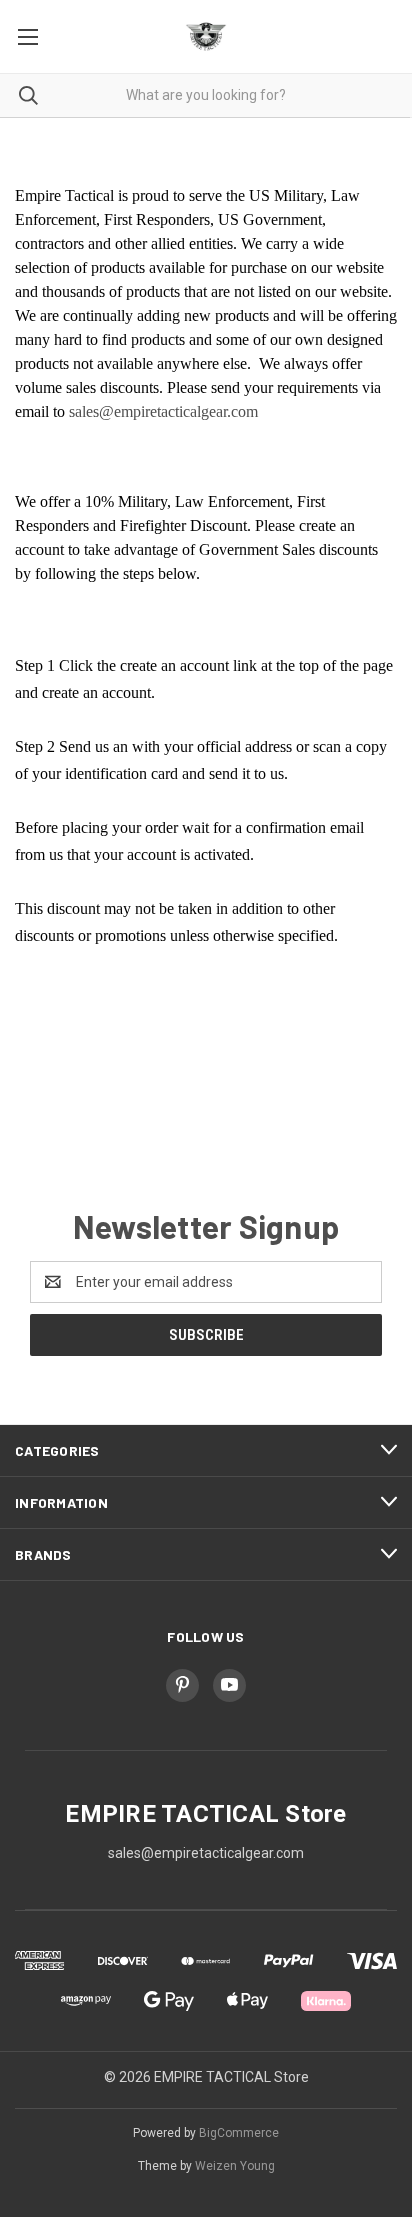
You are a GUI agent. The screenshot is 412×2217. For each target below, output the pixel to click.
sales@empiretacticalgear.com (163, 411)
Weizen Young (235, 2166)
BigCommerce (239, 2133)
